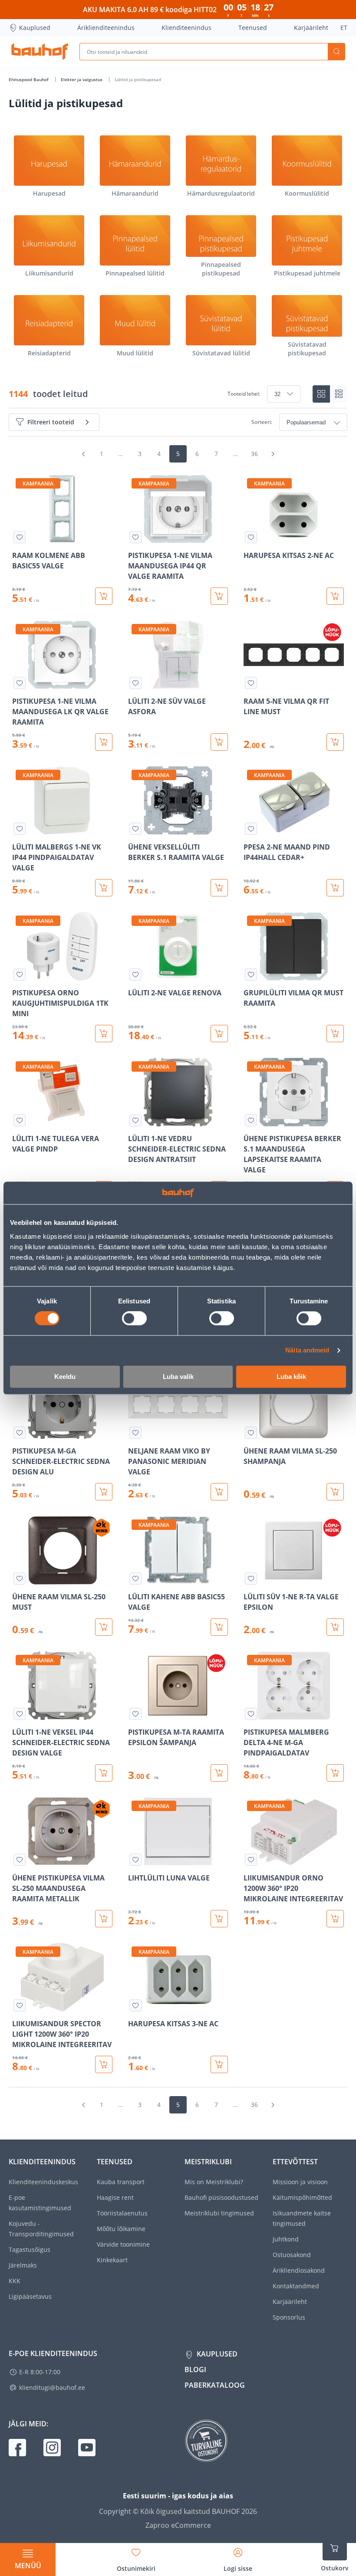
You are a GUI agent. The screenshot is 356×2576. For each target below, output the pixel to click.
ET (344, 28)
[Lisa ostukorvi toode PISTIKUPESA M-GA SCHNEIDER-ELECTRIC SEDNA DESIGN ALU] (104, 1492)
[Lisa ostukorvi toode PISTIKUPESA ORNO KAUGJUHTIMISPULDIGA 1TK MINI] (104, 1034)
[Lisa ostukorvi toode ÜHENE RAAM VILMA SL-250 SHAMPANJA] (335, 1492)
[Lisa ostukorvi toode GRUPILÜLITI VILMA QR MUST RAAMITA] (335, 1034)
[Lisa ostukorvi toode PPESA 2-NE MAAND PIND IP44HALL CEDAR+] (335, 888)
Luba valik (178, 1377)
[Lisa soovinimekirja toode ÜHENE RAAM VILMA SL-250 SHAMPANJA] (251, 1433)
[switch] (134, 1319)
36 (254, 454)
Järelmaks (23, 2265)
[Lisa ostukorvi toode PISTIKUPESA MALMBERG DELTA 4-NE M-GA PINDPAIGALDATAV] (335, 1773)
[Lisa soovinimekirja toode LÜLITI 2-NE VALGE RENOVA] (135, 975)
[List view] (339, 394)
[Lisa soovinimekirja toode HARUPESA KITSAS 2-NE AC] (251, 537)
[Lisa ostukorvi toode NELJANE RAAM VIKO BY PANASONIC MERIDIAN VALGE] (219, 1492)
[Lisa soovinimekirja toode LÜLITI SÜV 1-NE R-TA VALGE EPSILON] (251, 1578)
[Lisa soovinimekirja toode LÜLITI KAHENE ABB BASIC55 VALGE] (135, 1578)
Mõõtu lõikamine (121, 2229)
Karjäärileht (311, 28)
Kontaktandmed (296, 2286)
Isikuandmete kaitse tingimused (302, 2218)
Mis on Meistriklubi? (214, 2182)
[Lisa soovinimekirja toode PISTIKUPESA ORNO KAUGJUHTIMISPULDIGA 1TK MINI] (20, 975)
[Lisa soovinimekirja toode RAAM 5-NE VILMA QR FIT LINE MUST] (251, 683)
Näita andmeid (307, 1350)
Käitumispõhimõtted (302, 2197)
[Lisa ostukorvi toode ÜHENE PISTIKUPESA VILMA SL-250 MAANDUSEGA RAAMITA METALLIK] (104, 1919)
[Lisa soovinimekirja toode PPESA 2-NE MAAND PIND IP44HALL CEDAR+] (251, 829)
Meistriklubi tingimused (219, 2213)
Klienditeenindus (186, 28)
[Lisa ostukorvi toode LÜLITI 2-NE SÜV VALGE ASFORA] (219, 742)
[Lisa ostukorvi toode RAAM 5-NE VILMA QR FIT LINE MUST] (335, 742)
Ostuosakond (292, 2255)
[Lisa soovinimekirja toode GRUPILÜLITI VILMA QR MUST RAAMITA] (251, 975)
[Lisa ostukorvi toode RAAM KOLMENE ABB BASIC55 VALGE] (104, 596)
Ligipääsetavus (30, 2296)
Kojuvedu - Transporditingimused (41, 2229)
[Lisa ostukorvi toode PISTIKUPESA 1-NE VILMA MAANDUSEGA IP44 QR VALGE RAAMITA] (219, 596)
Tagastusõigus (30, 2249)
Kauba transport (121, 2182)
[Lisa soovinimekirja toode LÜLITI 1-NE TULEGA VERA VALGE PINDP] (20, 1120)
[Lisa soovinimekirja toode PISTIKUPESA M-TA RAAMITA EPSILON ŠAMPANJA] (135, 1714)
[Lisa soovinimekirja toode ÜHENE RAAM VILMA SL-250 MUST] (20, 1578)
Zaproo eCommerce (178, 2525)
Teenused (253, 28)
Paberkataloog (215, 2385)
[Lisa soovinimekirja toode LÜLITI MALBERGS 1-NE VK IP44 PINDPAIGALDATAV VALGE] (20, 829)
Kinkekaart (112, 2260)
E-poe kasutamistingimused (40, 2203)
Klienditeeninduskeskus (43, 2182)
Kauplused (35, 28)
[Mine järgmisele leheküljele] (273, 454)
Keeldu (65, 1377)
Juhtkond (286, 2239)
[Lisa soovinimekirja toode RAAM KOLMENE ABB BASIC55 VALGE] (20, 537)
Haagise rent (115, 2197)
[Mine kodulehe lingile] (40, 52)
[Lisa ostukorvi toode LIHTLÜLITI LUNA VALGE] (219, 1919)
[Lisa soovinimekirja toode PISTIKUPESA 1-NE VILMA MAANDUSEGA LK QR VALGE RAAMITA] (20, 683)
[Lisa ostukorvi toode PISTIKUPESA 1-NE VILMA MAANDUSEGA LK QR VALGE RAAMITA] (104, 742)
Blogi (195, 2369)
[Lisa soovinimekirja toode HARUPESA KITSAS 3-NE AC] (135, 2005)
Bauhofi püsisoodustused (221, 2197)
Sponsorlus (289, 2317)
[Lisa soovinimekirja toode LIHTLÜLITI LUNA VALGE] (135, 1860)
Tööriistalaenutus (122, 2213)
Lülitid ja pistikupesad (138, 79)
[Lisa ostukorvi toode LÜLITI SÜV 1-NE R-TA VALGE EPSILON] (335, 1627)
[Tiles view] (321, 394)
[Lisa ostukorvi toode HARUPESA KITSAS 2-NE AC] (335, 596)
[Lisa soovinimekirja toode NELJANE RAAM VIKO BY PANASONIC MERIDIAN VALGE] (135, 1433)
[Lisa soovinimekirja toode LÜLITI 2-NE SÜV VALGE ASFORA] (135, 683)
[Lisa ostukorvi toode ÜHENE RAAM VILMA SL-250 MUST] (104, 1627)
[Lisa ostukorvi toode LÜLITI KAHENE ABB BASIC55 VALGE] (219, 1627)
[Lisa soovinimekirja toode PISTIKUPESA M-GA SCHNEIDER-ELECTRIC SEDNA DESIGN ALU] (20, 1433)
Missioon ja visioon (300, 2182)
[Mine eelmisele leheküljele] (83, 454)
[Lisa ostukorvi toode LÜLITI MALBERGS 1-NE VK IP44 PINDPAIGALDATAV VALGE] (104, 888)
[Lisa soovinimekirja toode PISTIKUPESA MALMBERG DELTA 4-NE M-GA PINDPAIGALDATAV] (251, 1714)
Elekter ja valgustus (82, 79)
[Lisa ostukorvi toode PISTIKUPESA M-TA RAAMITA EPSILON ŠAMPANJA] (219, 1773)
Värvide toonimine (123, 2244)
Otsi (336, 52)
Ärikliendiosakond (299, 2270)
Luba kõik (291, 1377)
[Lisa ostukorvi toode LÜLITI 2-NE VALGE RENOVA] (219, 1034)
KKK (15, 2281)
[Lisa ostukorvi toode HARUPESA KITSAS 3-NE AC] (219, 2064)
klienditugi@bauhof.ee (52, 2387)
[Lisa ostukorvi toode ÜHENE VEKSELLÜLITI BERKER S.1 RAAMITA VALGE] (219, 888)
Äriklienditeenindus (106, 28)
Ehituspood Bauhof (29, 79)
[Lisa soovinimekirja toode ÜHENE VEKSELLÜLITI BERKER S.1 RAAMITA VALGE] (135, 829)
